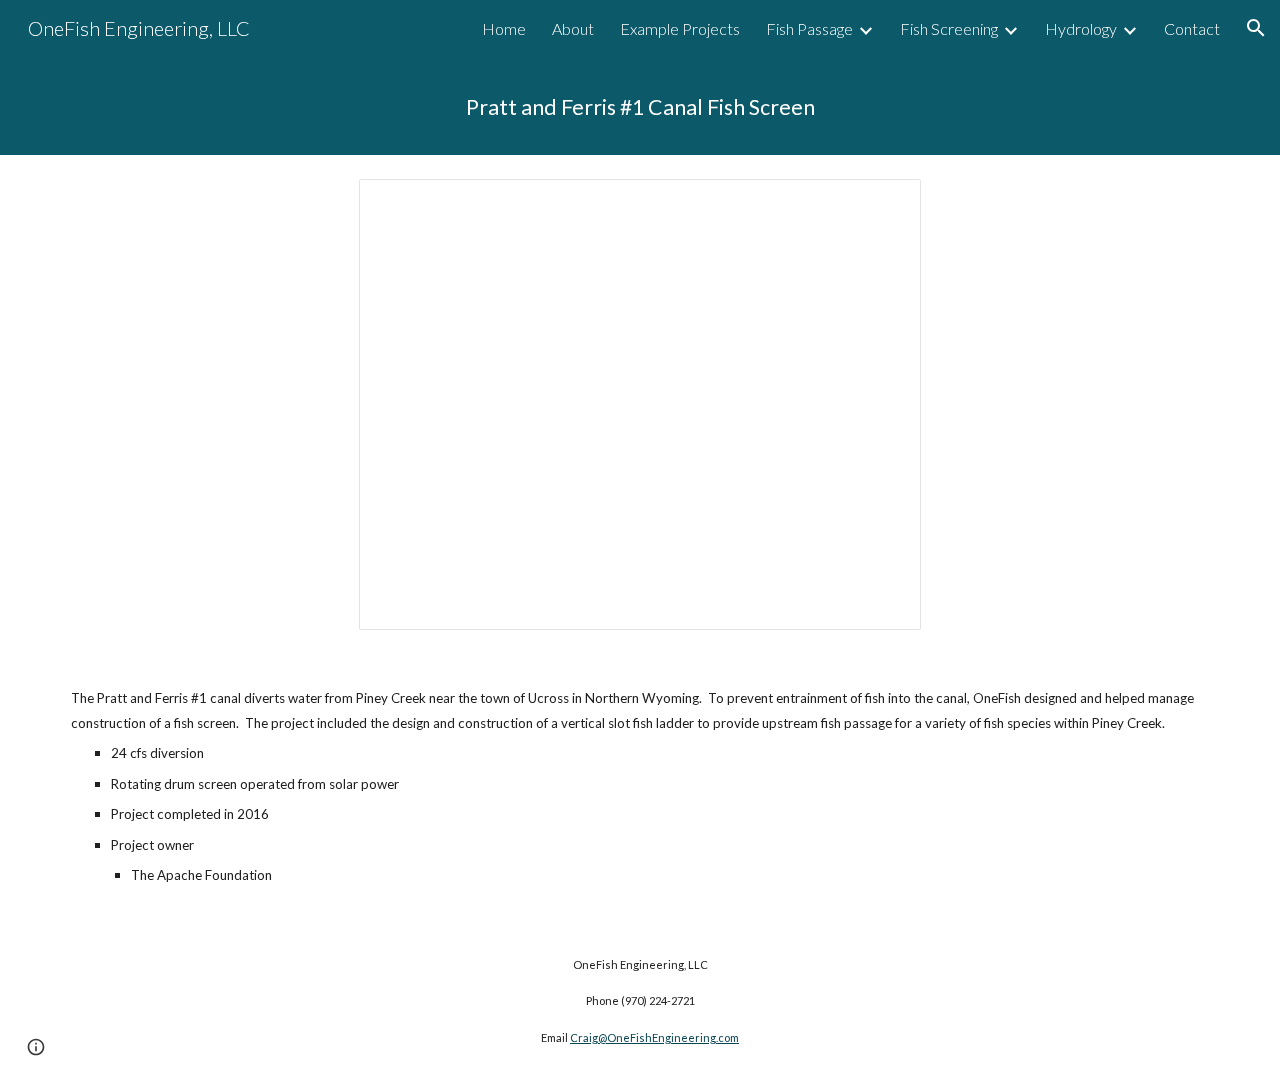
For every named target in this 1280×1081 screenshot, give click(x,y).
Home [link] (504, 28)
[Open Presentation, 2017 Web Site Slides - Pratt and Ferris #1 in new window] (883, 205)
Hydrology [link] (1081, 28)
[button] (1256, 28)
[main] (640, 105)
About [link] (573, 28)
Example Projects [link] (680, 28)
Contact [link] (1192, 28)
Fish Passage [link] (809, 28)
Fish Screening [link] (949, 28)
